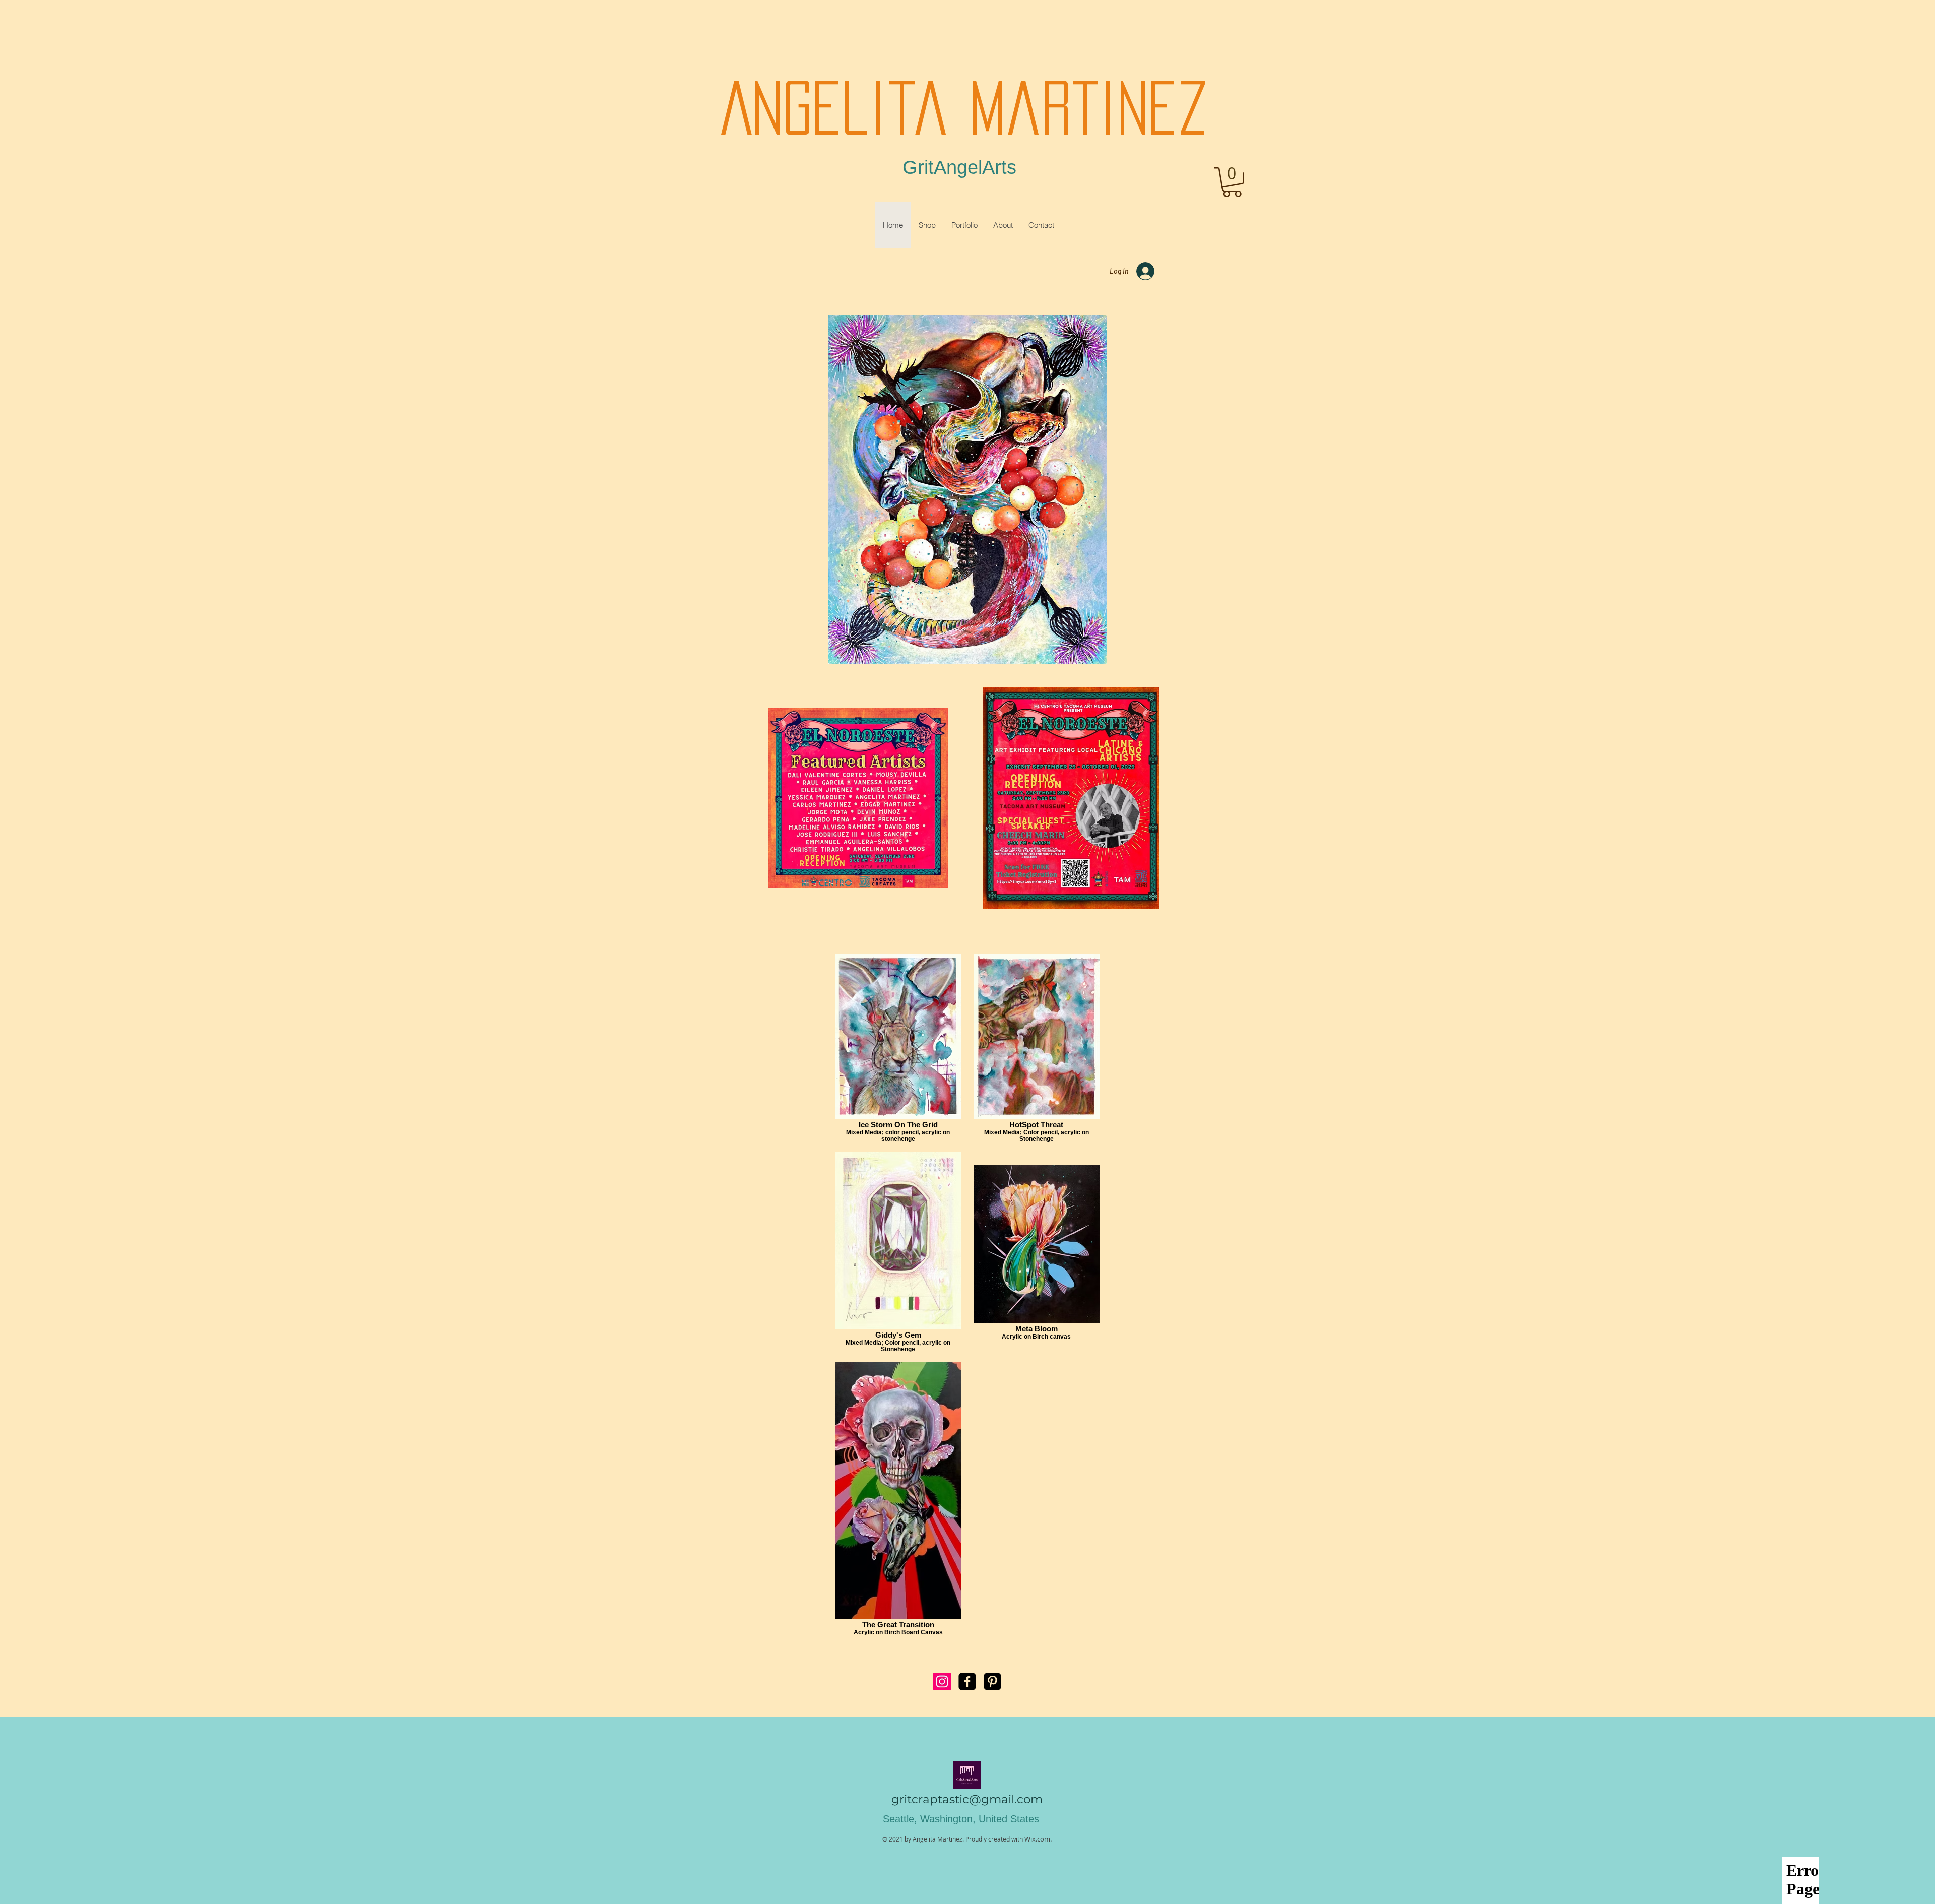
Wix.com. (1038, 1839)
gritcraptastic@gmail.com (967, 1799)
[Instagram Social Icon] (942, 1681)
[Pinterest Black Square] (992, 1681)
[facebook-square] (967, 1681)
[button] (1232, 182)
